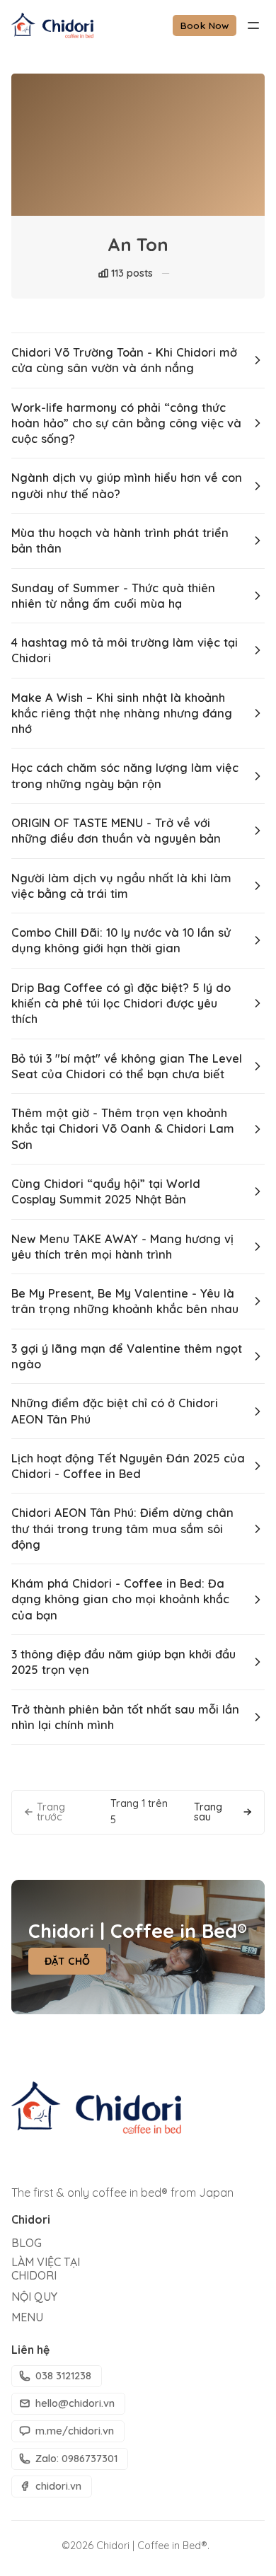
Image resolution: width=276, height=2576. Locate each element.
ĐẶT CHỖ (68, 1961)
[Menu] (253, 25)
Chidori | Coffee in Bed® (152, 2546)
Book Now (205, 25)
